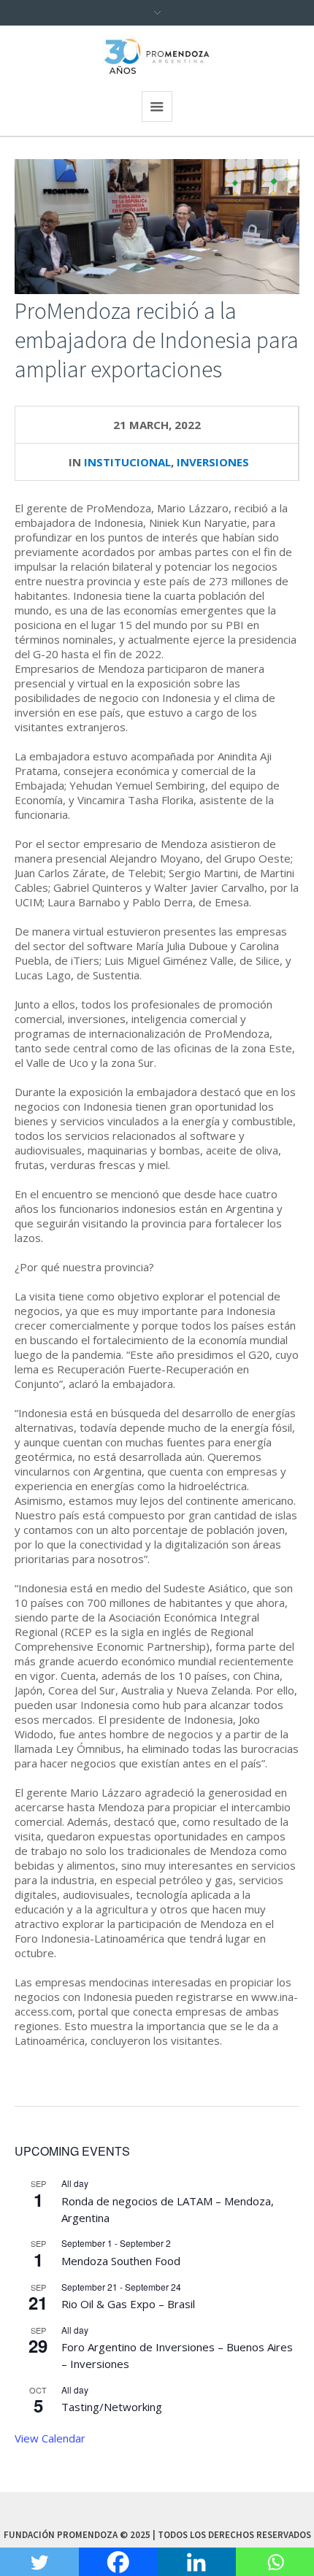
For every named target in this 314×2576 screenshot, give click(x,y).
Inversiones (213, 462)
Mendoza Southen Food (121, 2261)
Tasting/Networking (112, 2407)
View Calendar (50, 2438)
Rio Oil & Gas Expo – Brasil (128, 2304)
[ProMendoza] (157, 57)
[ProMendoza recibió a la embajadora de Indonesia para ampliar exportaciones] (157, 225)
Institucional (127, 462)
